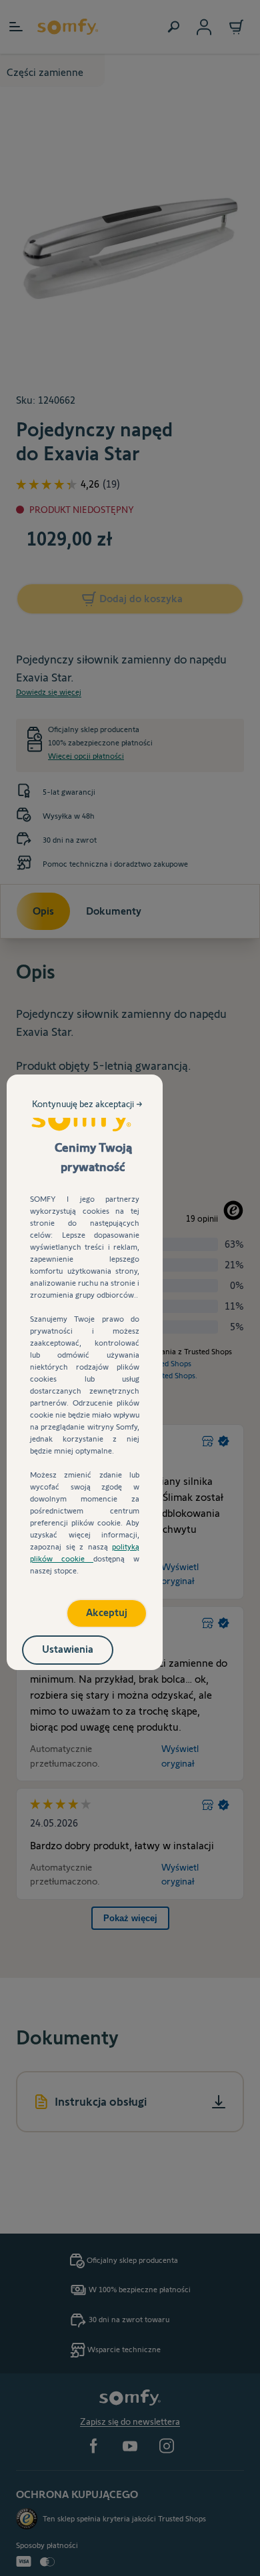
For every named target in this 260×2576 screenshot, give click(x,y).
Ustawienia (68, 1649)
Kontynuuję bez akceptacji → (87, 1104)
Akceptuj (107, 1612)
